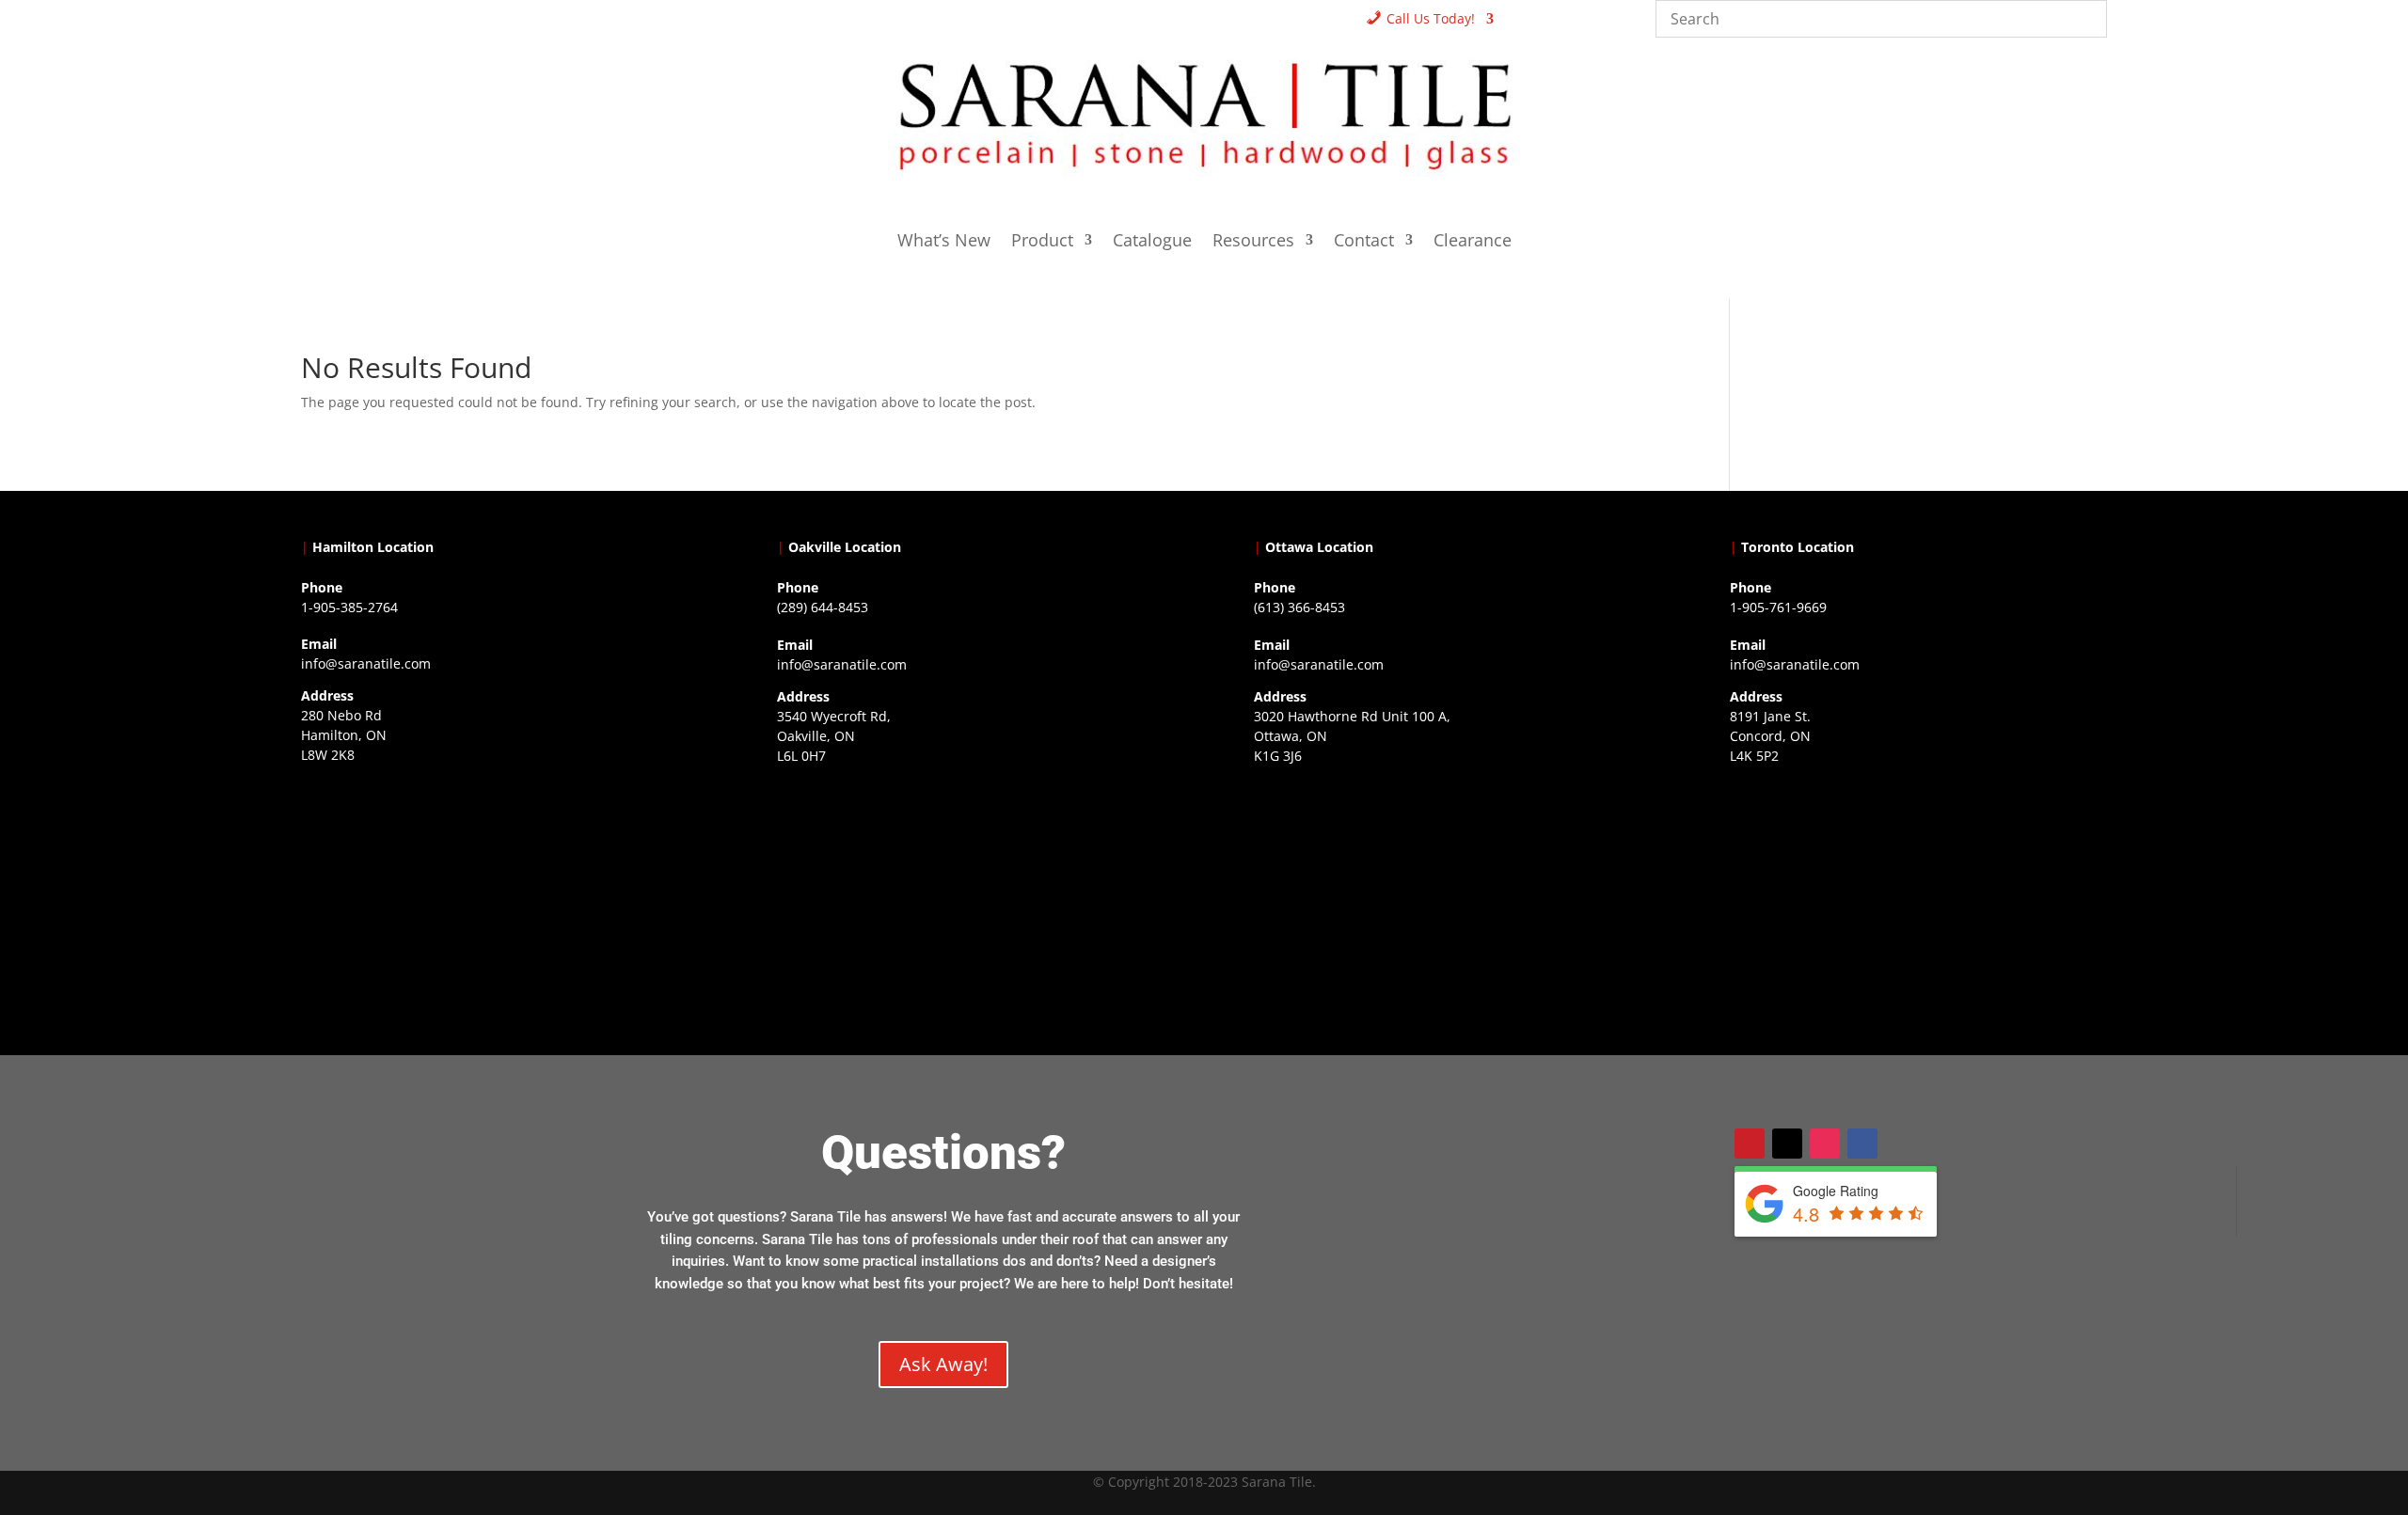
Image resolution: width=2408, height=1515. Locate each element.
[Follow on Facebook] (1862, 1144)
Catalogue (1152, 242)
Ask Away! (943, 1364)
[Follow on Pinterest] (1750, 1144)
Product (1042, 242)
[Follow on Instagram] (1825, 1144)
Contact (1364, 242)
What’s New (944, 242)
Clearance (1473, 242)
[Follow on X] (1787, 1144)
